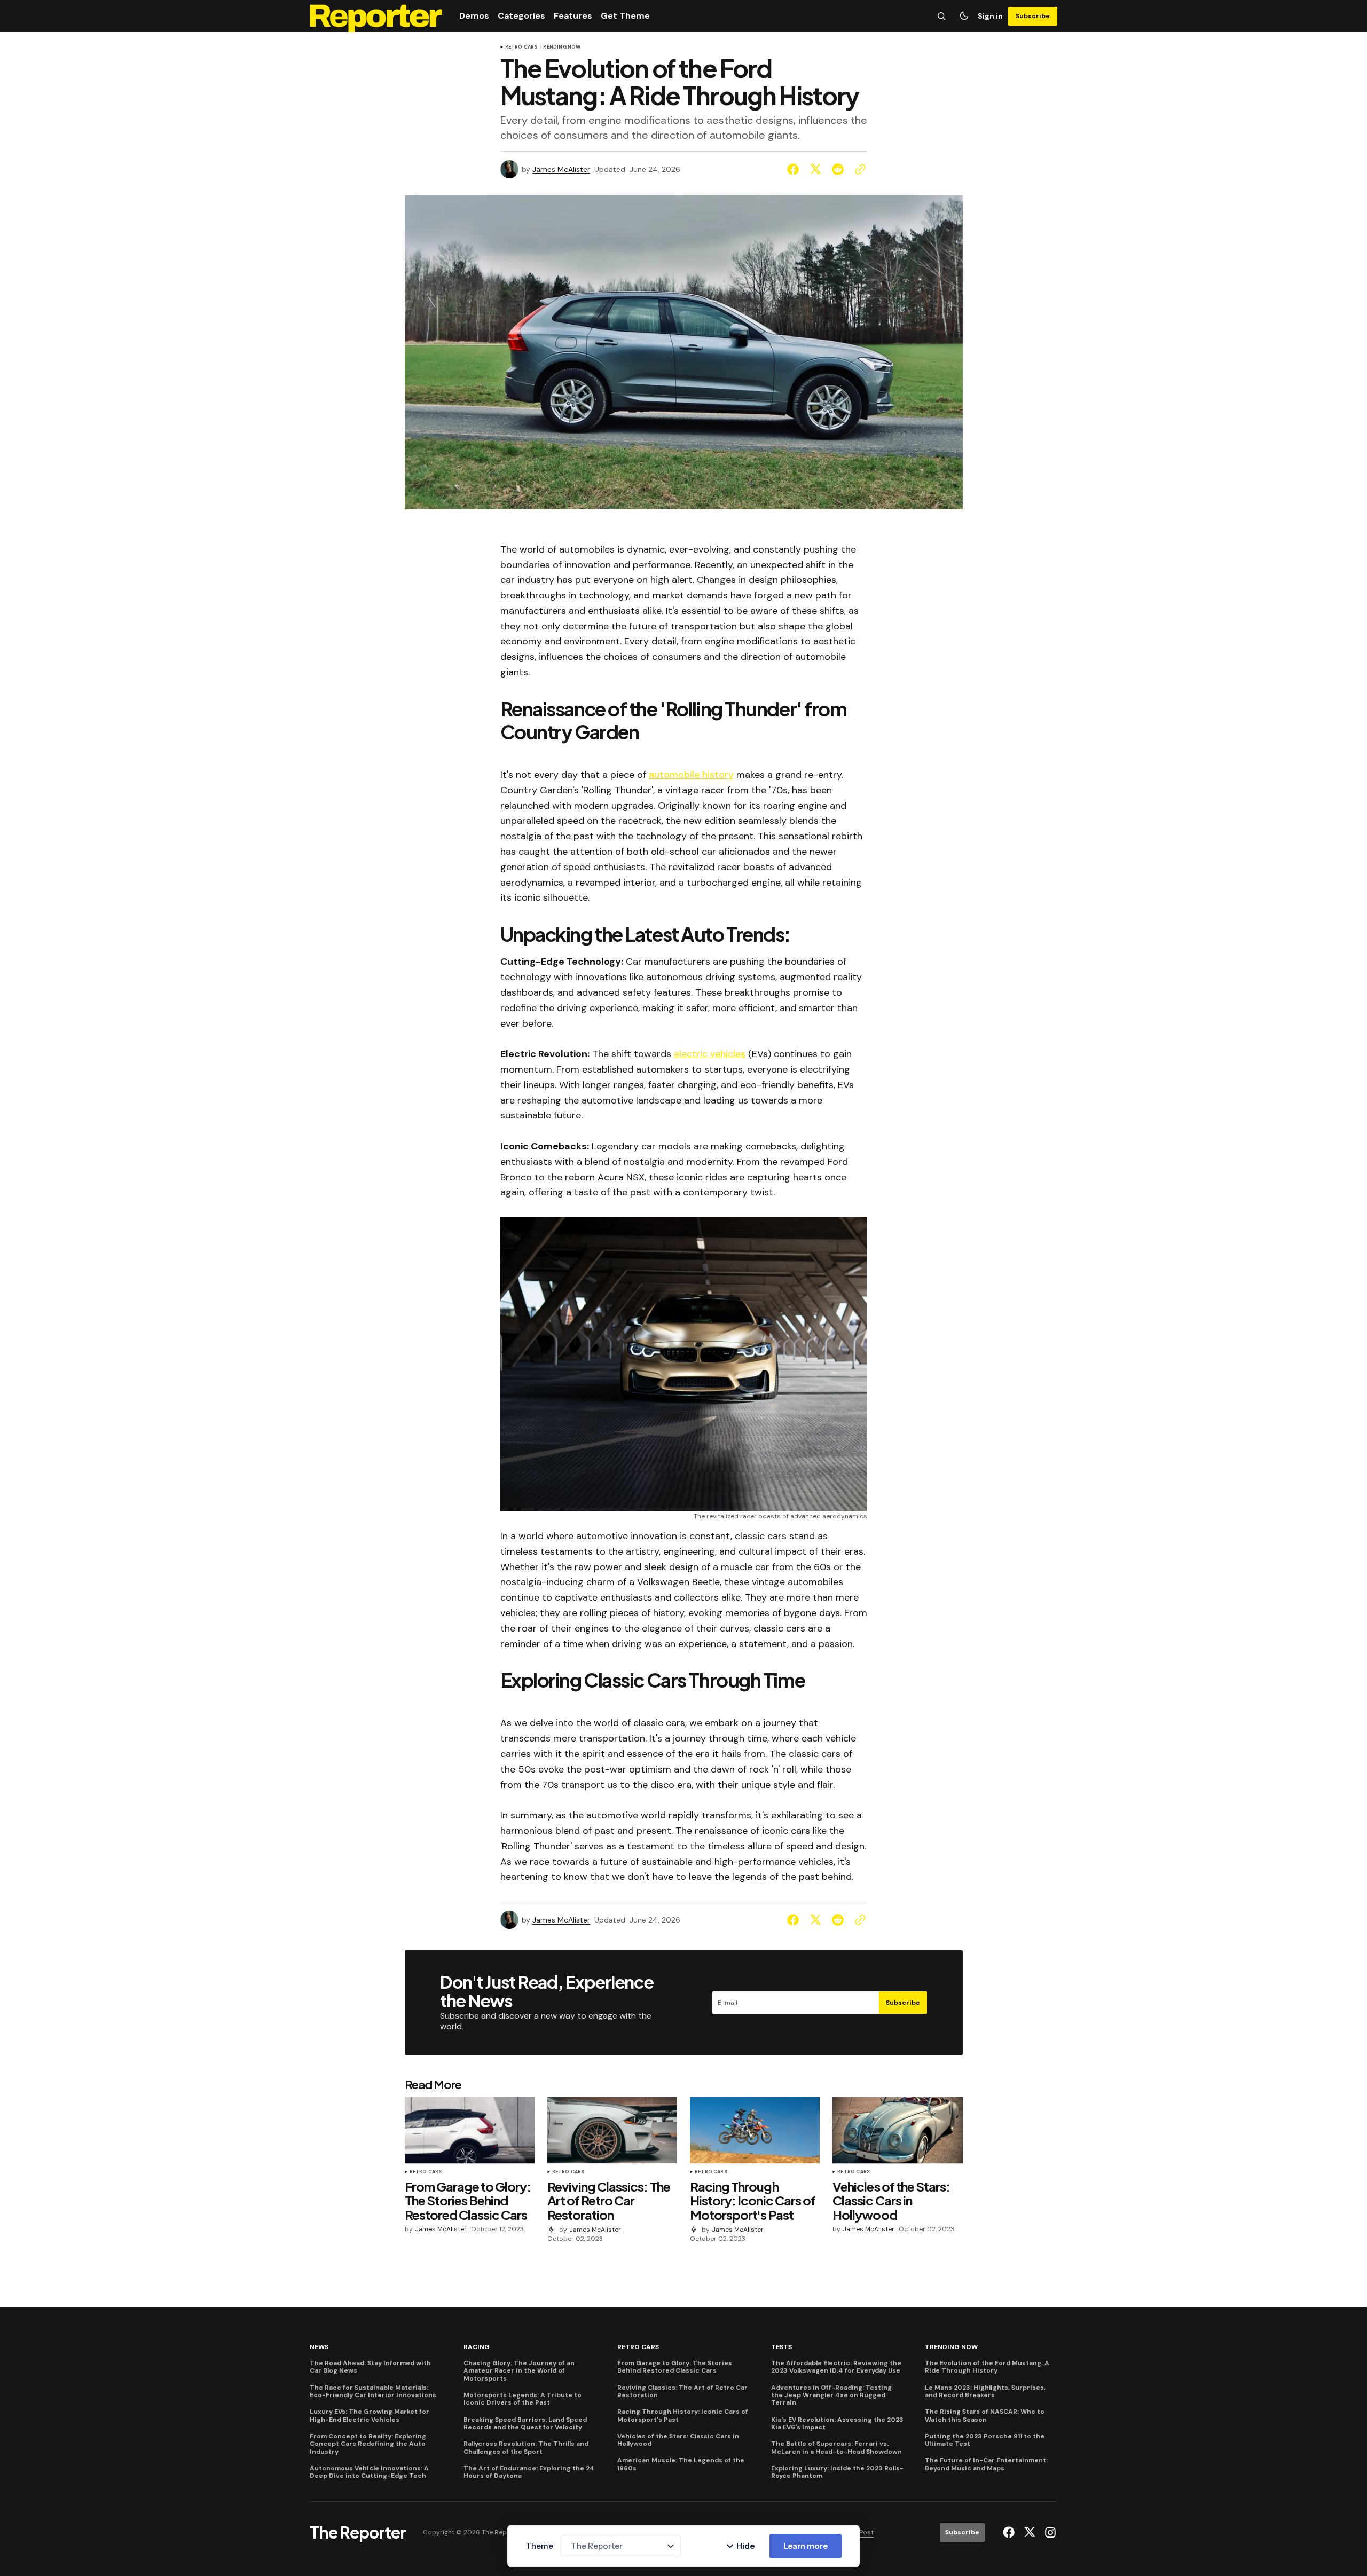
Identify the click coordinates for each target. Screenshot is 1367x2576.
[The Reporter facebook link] (1010, 2532)
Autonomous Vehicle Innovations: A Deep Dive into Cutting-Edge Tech (369, 2472)
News (319, 2347)
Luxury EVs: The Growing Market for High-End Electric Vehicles (370, 2416)
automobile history (691, 775)
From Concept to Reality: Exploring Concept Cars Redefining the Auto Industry (368, 2444)
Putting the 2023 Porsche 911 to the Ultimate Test (985, 2440)
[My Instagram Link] (1049, 2532)
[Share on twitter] (815, 169)
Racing (477, 2347)
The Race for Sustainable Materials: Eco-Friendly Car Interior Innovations (373, 2392)
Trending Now (560, 48)
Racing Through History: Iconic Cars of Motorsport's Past (683, 2416)
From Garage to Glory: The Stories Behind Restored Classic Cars (675, 2367)
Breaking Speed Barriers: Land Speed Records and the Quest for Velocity (525, 2424)
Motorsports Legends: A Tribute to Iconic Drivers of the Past (523, 2399)
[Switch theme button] (964, 16)
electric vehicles (710, 1054)
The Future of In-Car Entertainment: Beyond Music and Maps (986, 2464)
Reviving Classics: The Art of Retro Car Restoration (682, 2392)
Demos (474, 16)
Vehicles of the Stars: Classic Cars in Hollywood (678, 2440)
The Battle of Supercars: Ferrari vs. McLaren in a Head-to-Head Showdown (836, 2448)
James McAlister (561, 170)
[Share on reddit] (838, 169)
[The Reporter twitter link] (1030, 2532)
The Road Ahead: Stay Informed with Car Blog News (370, 2367)
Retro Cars (521, 48)
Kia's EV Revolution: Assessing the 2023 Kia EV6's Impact (837, 2424)
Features (573, 16)
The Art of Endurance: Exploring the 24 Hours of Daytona (529, 2472)
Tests (781, 2347)
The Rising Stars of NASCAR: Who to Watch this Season (985, 2416)
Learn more (806, 2546)
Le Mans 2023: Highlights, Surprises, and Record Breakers (985, 2392)
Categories (521, 16)
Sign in (990, 16)
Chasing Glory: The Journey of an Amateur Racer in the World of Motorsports (519, 2371)
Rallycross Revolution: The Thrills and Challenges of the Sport (526, 2448)
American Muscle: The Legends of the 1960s (681, 2464)
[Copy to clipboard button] (858, 169)
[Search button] (941, 16)
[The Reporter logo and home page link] (376, 16)
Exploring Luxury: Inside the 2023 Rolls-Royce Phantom (837, 2472)
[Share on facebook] (795, 169)
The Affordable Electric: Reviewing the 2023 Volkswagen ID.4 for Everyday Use (836, 2367)
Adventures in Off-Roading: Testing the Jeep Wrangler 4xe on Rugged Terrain (831, 2395)
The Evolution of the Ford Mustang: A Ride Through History (987, 2367)
